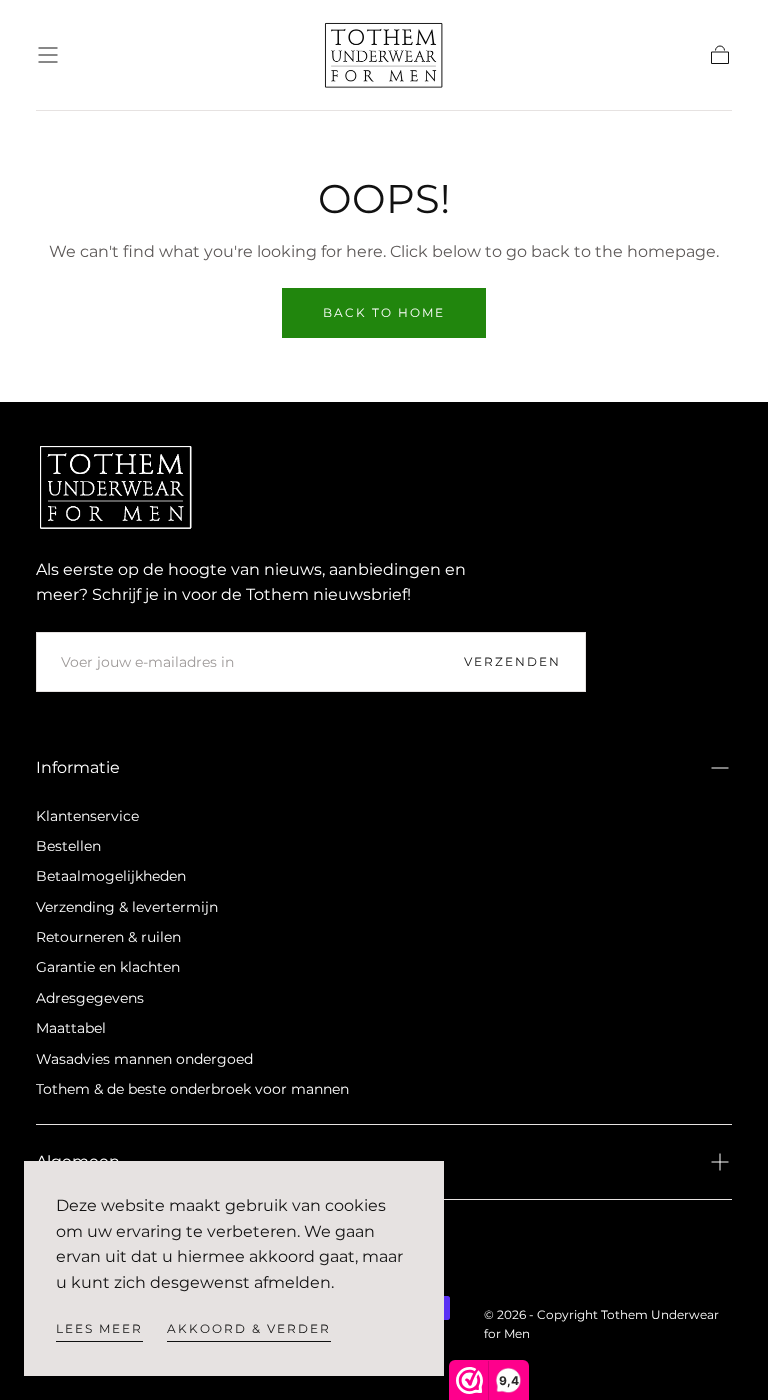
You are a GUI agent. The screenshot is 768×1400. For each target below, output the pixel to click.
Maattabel (71, 1028)
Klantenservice (87, 816)
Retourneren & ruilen (108, 937)
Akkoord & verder (249, 1328)
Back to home (384, 312)
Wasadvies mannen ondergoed (144, 1059)
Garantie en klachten (108, 967)
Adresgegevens (90, 998)
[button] (48, 55)
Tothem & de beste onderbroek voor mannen (192, 1089)
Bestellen (68, 846)
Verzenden (512, 661)
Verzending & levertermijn (127, 907)
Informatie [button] (78, 767)
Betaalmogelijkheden (111, 876)
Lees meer (99, 1328)
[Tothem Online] (116, 487)
